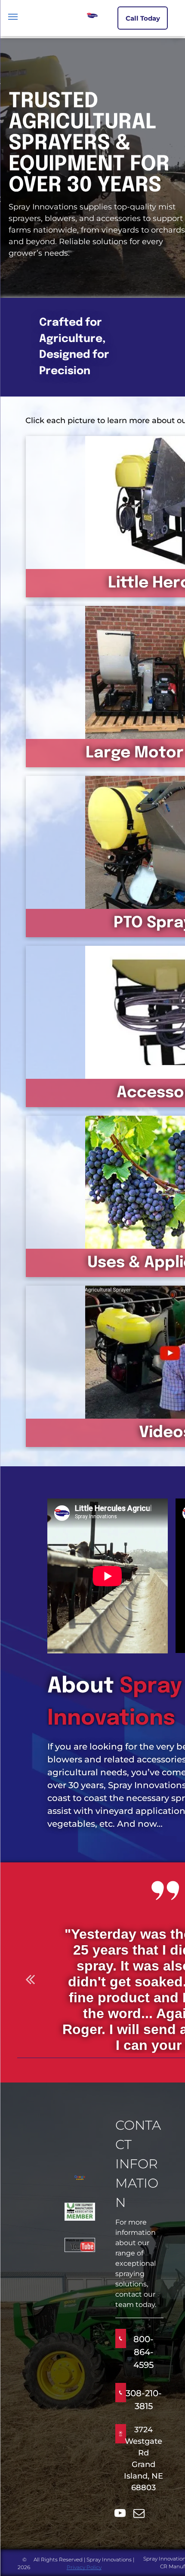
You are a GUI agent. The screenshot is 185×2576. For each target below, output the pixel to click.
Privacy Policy (84, 2567)
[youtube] (120, 2514)
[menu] (13, 17)
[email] (139, 2514)
